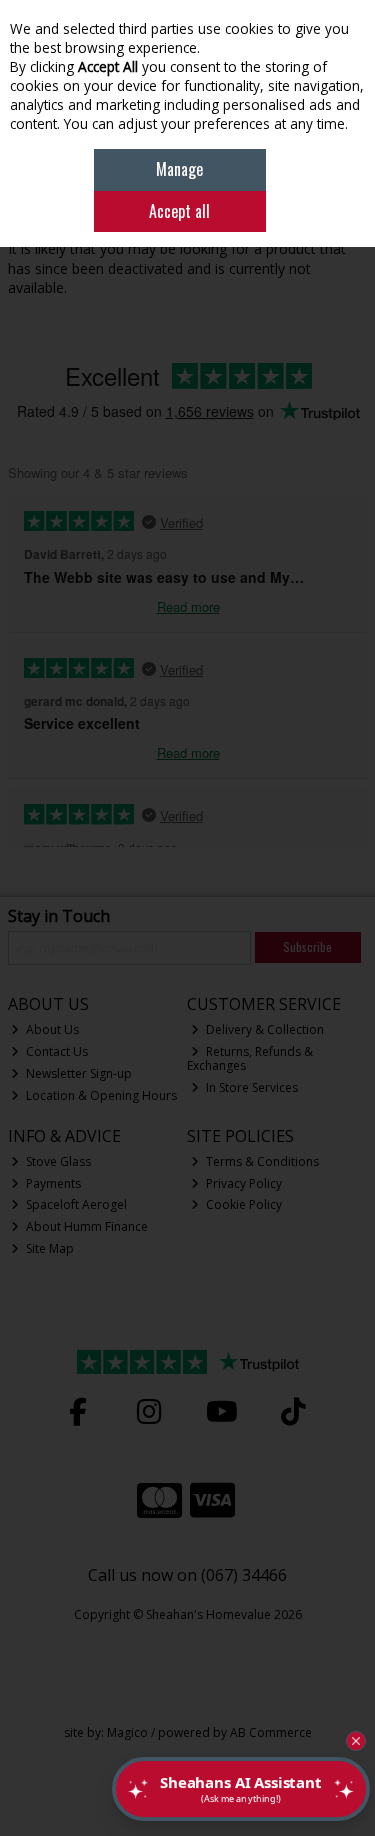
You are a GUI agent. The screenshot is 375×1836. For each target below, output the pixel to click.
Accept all (179, 211)
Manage (179, 169)
